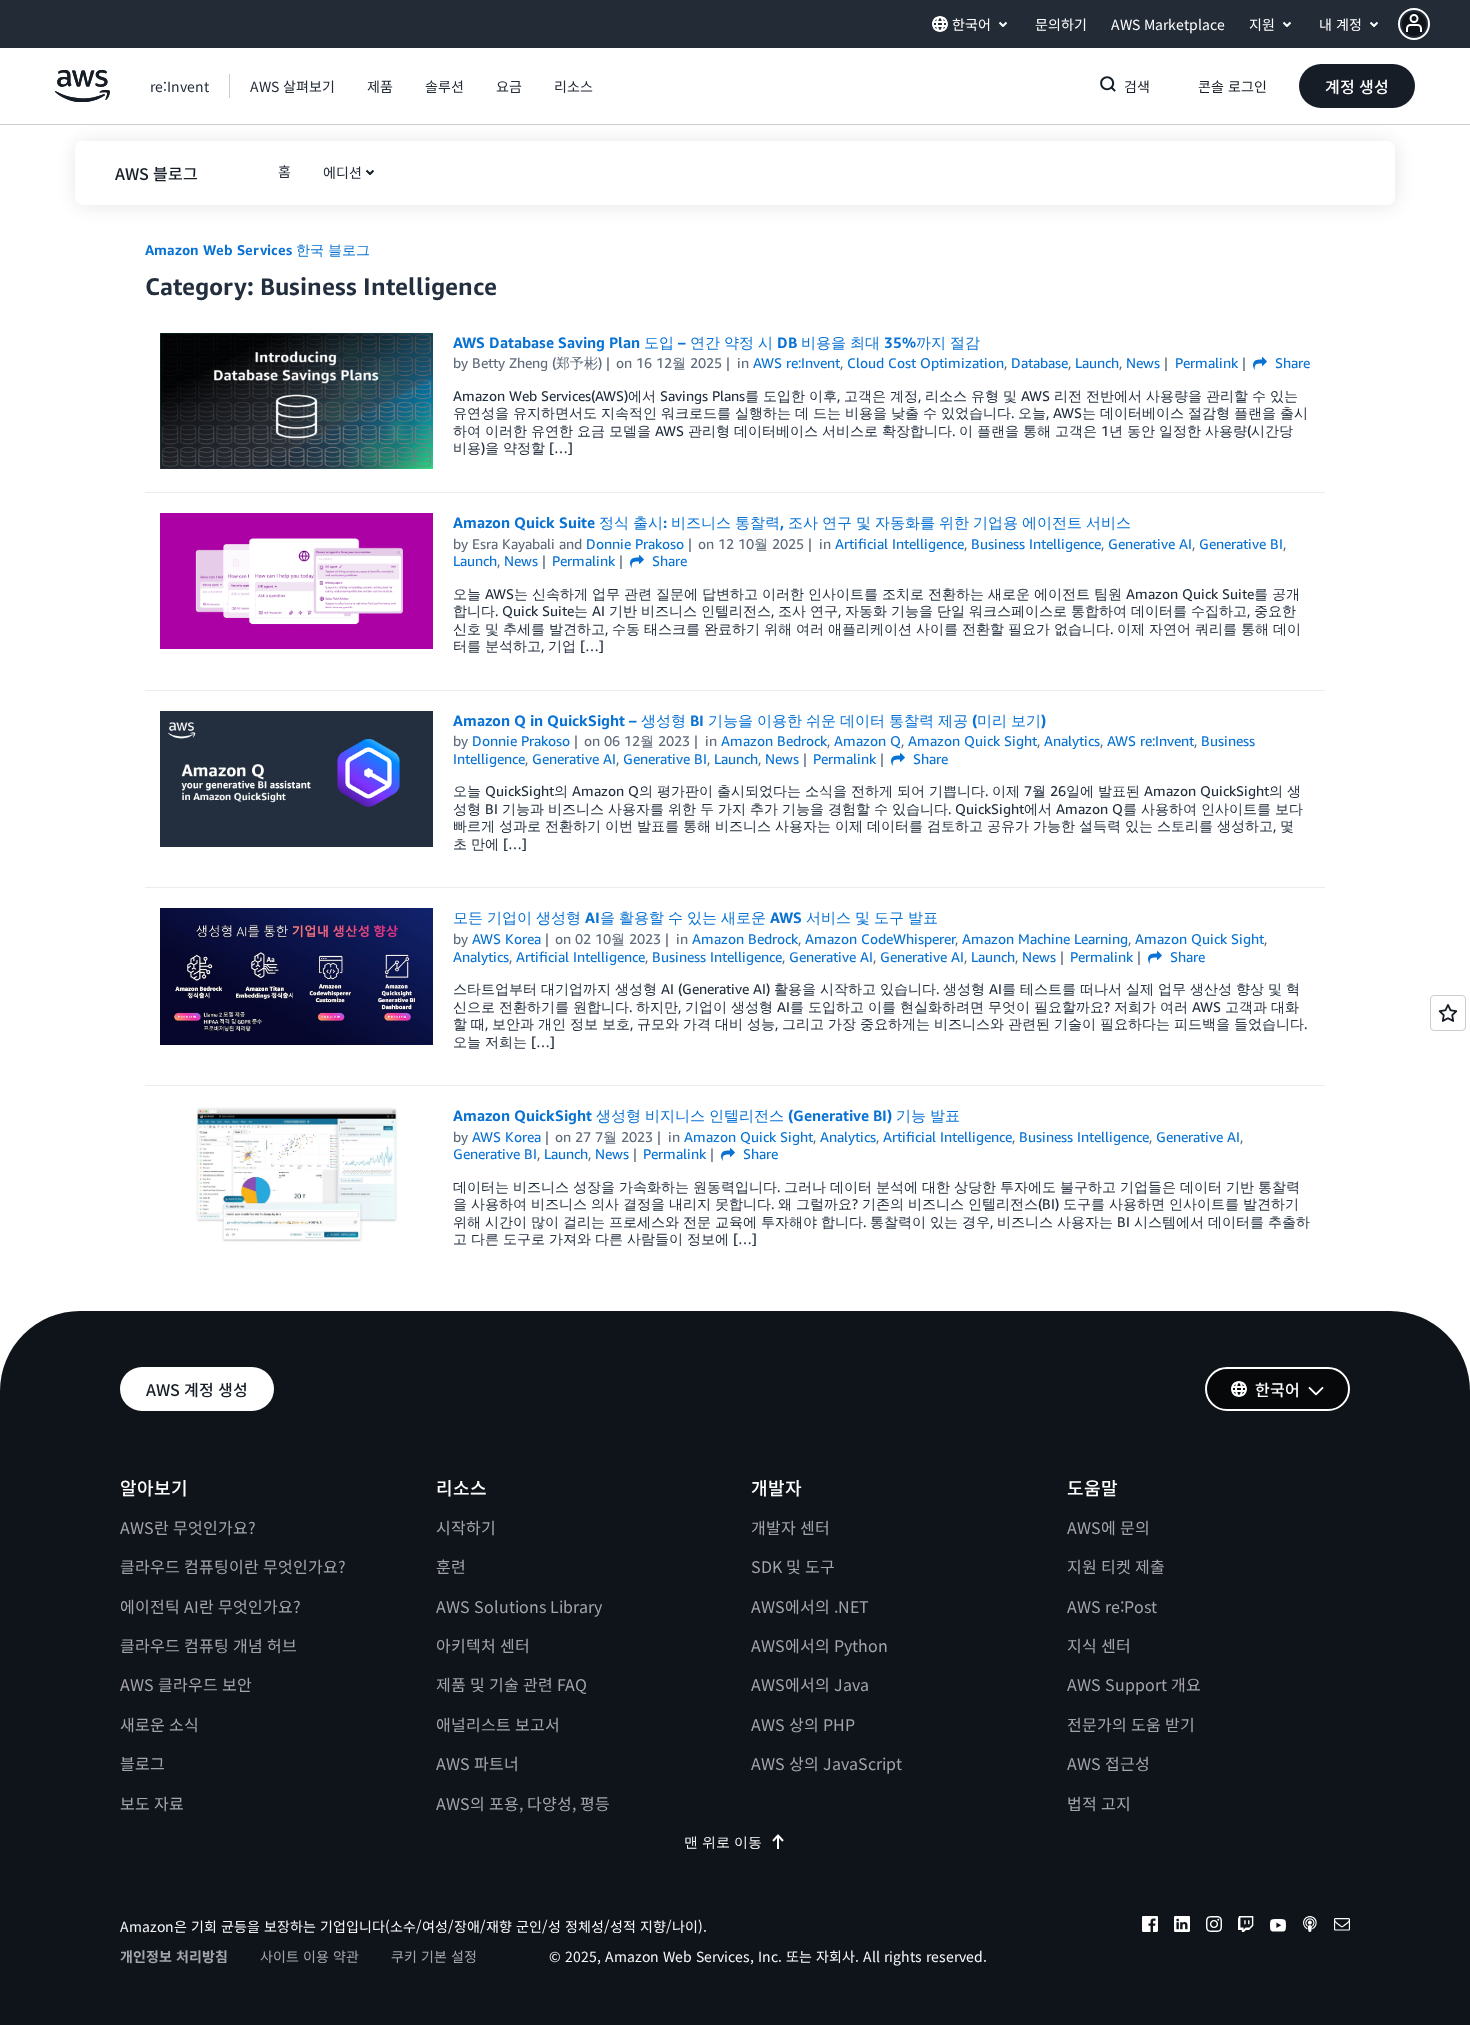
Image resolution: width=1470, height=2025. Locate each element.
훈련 (451, 1566)
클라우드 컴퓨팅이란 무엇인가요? (233, 1566)
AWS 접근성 (1108, 1763)
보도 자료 (152, 1803)
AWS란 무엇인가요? (188, 1527)
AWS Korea (506, 938)
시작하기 (466, 1527)
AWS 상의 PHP (803, 1724)
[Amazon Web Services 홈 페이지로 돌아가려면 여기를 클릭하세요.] (82, 96)
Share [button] (1290, 362)
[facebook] (1150, 1927)
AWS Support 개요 (1134, 1684)
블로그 (142, 1763)
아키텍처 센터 (483, 1645)
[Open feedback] (1448, 1013)
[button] (1434, 24)
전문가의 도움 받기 (1131, 1724)
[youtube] (1278, 1927)
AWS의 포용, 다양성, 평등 (523, 1803)
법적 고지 (1099, 1803)
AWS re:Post (1112, 1606)
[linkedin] (1182, 1927)
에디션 (342, 172)
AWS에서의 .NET (810, 1606)
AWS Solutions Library (519, 1606)
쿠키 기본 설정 (434, 1956)
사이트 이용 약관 (309, 1956)
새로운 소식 (159, 1724)
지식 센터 (1099, 1645)
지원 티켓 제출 (1116, 1566)
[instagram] (1214, 1927)
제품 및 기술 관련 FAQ (511, 1684)
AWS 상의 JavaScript (826, 1763)
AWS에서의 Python (819, 1645)
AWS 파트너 (477, 1763)
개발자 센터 (790, 1527)
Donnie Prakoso (635, 543)
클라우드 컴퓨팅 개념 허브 (208, 1645)
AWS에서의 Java (810, 1684)
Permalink (1206, 362)
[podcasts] (1310, 1927)
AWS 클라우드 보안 (186, 1684)
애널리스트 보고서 (498, 1724)
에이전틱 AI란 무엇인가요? (210, 1606)
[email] (1342, 1927)
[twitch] (1246, 1927)
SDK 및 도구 (793, 1566)
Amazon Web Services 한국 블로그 (257, 249)
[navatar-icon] (1414, 24)
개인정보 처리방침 (174, 1956)
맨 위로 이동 (723, 1841)
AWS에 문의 (1108, 1527)
